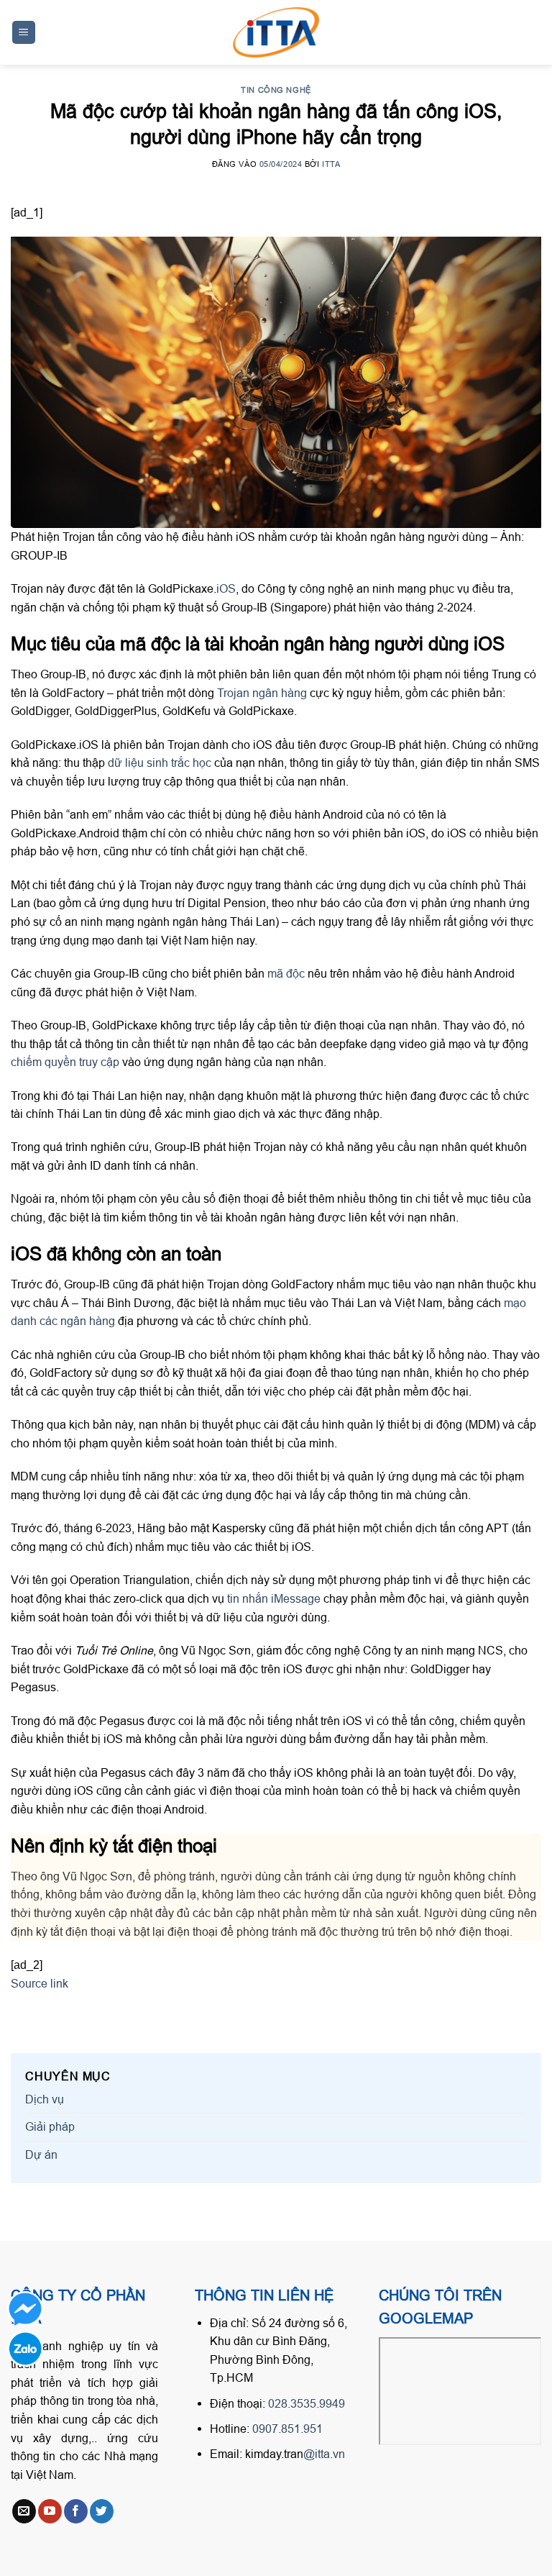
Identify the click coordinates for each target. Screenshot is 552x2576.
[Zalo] (25, 2349)
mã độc (286, 973)
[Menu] (24, 33)
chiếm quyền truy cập (65, 1062)
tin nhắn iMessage (274, 1598)
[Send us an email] (24, 2511)
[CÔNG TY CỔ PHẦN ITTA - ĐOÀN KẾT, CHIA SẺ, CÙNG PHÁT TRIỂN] (276, 32)
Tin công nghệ (276, 90)
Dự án (41, 2154)
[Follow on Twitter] (102, 2511)
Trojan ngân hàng (262, 693)
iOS (226, 588)
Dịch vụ (45, 2099)
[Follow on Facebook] (76, 2511)
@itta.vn (324, 2454)
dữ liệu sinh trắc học (160, 763)
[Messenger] (25, 2309)
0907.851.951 (287, 2429)
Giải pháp (50, 2126)
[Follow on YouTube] (50, 2511)
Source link (40, 1983)
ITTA (331, 164)
